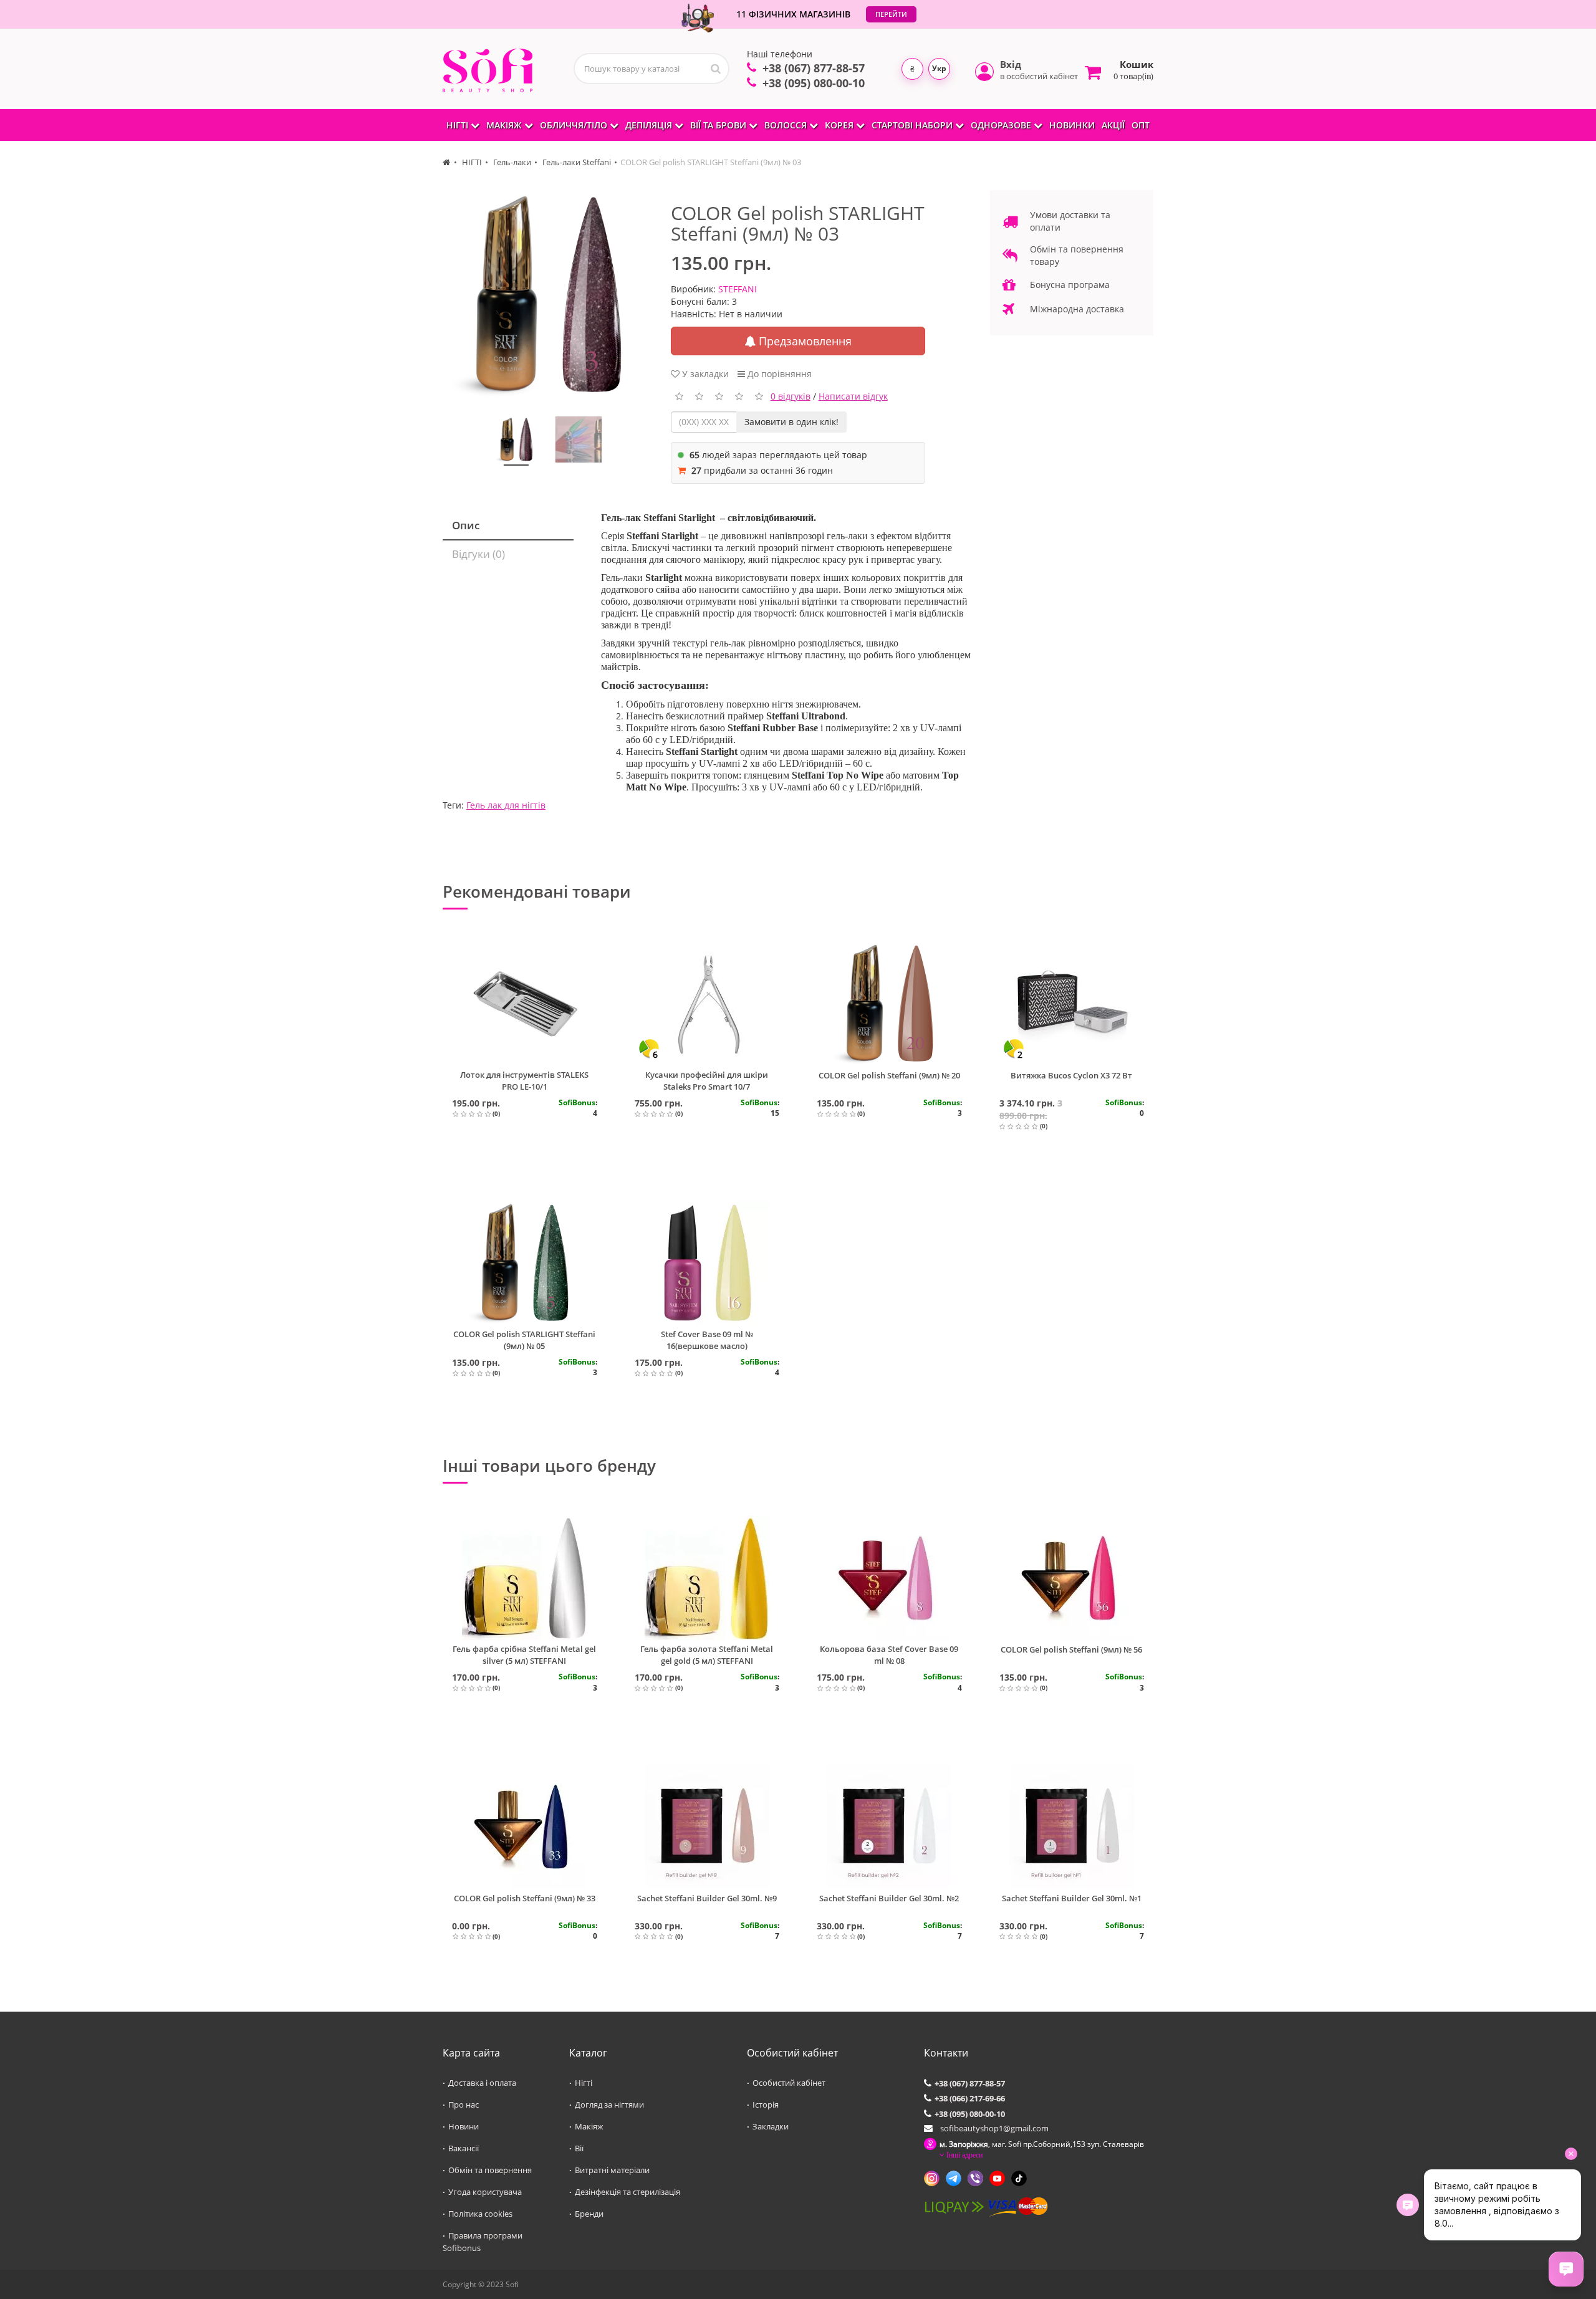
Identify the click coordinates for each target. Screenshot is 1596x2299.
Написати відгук (853, 396)
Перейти (891, 14)
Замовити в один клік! (791, 422)
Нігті (584, 2083)
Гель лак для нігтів (506, 805)
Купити (530, 1161)
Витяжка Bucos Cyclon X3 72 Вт (1071, 1075)
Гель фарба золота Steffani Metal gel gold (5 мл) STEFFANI (707, 1655)
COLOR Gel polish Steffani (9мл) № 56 (1071, 1649)
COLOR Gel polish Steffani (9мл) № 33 (525, 1898)
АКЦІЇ (1113, 125)
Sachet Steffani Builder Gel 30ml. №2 (889, 1898)
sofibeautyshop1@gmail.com (994, 2128)
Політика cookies (480, 2214)
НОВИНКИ (1072, 125)
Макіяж (589, 2126)
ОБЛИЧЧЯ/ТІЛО (575, 125)
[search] (716, 69)
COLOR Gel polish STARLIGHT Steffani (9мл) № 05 (524, 1340)
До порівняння (778, 374)
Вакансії (464, 2148)
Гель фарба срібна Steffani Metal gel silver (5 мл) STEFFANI (524, 1655)
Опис (466, 525)
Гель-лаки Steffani (576, 162)
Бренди (589, 2214)
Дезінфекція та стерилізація (627, 2192)
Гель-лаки (511, 162)
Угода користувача (485, 2192)
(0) (496, 1113)
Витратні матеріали (612, 2170)
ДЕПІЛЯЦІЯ (650, 125)
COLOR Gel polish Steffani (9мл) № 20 (889, 1075)
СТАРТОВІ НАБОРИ (913, 125)
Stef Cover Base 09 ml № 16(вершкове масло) (707, 1340)
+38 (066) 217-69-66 (970, 2098)
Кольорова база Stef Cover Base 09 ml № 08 (889, 1655)
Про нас (464, 2105)
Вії (579, 2148)
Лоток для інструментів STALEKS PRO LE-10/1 (524, 1081)
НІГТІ (459, 125)
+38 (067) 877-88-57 (814, 68)
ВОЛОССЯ (787, 125)
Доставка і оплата (482, 2083)
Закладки (771, 2126)
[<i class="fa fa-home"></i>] (447, 162)
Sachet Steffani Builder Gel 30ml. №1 (1072, 1898)
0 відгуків (791, 396)
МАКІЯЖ (505, 125)
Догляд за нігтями (609, 2105)
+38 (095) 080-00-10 (814, 83)
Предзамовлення (804, 341)
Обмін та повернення (490, 2170)
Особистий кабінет (789, 2083)
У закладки (704, 374)
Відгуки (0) (478, 554)
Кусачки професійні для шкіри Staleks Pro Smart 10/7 (707, 1081)
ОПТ (1141, 125)
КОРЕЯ (840, 125)
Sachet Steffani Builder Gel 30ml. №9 (707, 1898)
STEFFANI (738, 289)
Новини (464, 2126)
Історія (766, 2105)
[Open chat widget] (1566, 2269)
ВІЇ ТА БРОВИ (719, 125)
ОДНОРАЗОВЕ (1002, 125)
